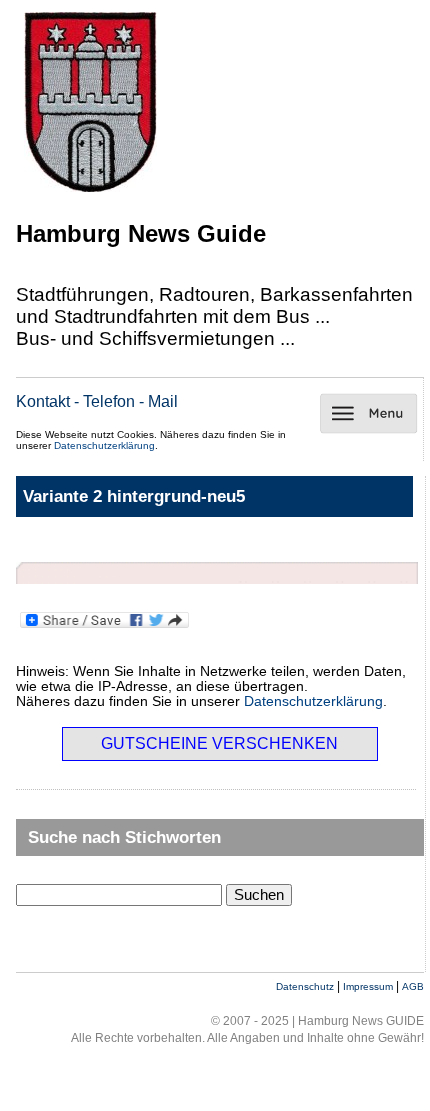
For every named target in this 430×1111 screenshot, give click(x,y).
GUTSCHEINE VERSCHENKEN (219, 743)
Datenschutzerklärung (104, 445)
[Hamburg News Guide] (90, 194)
